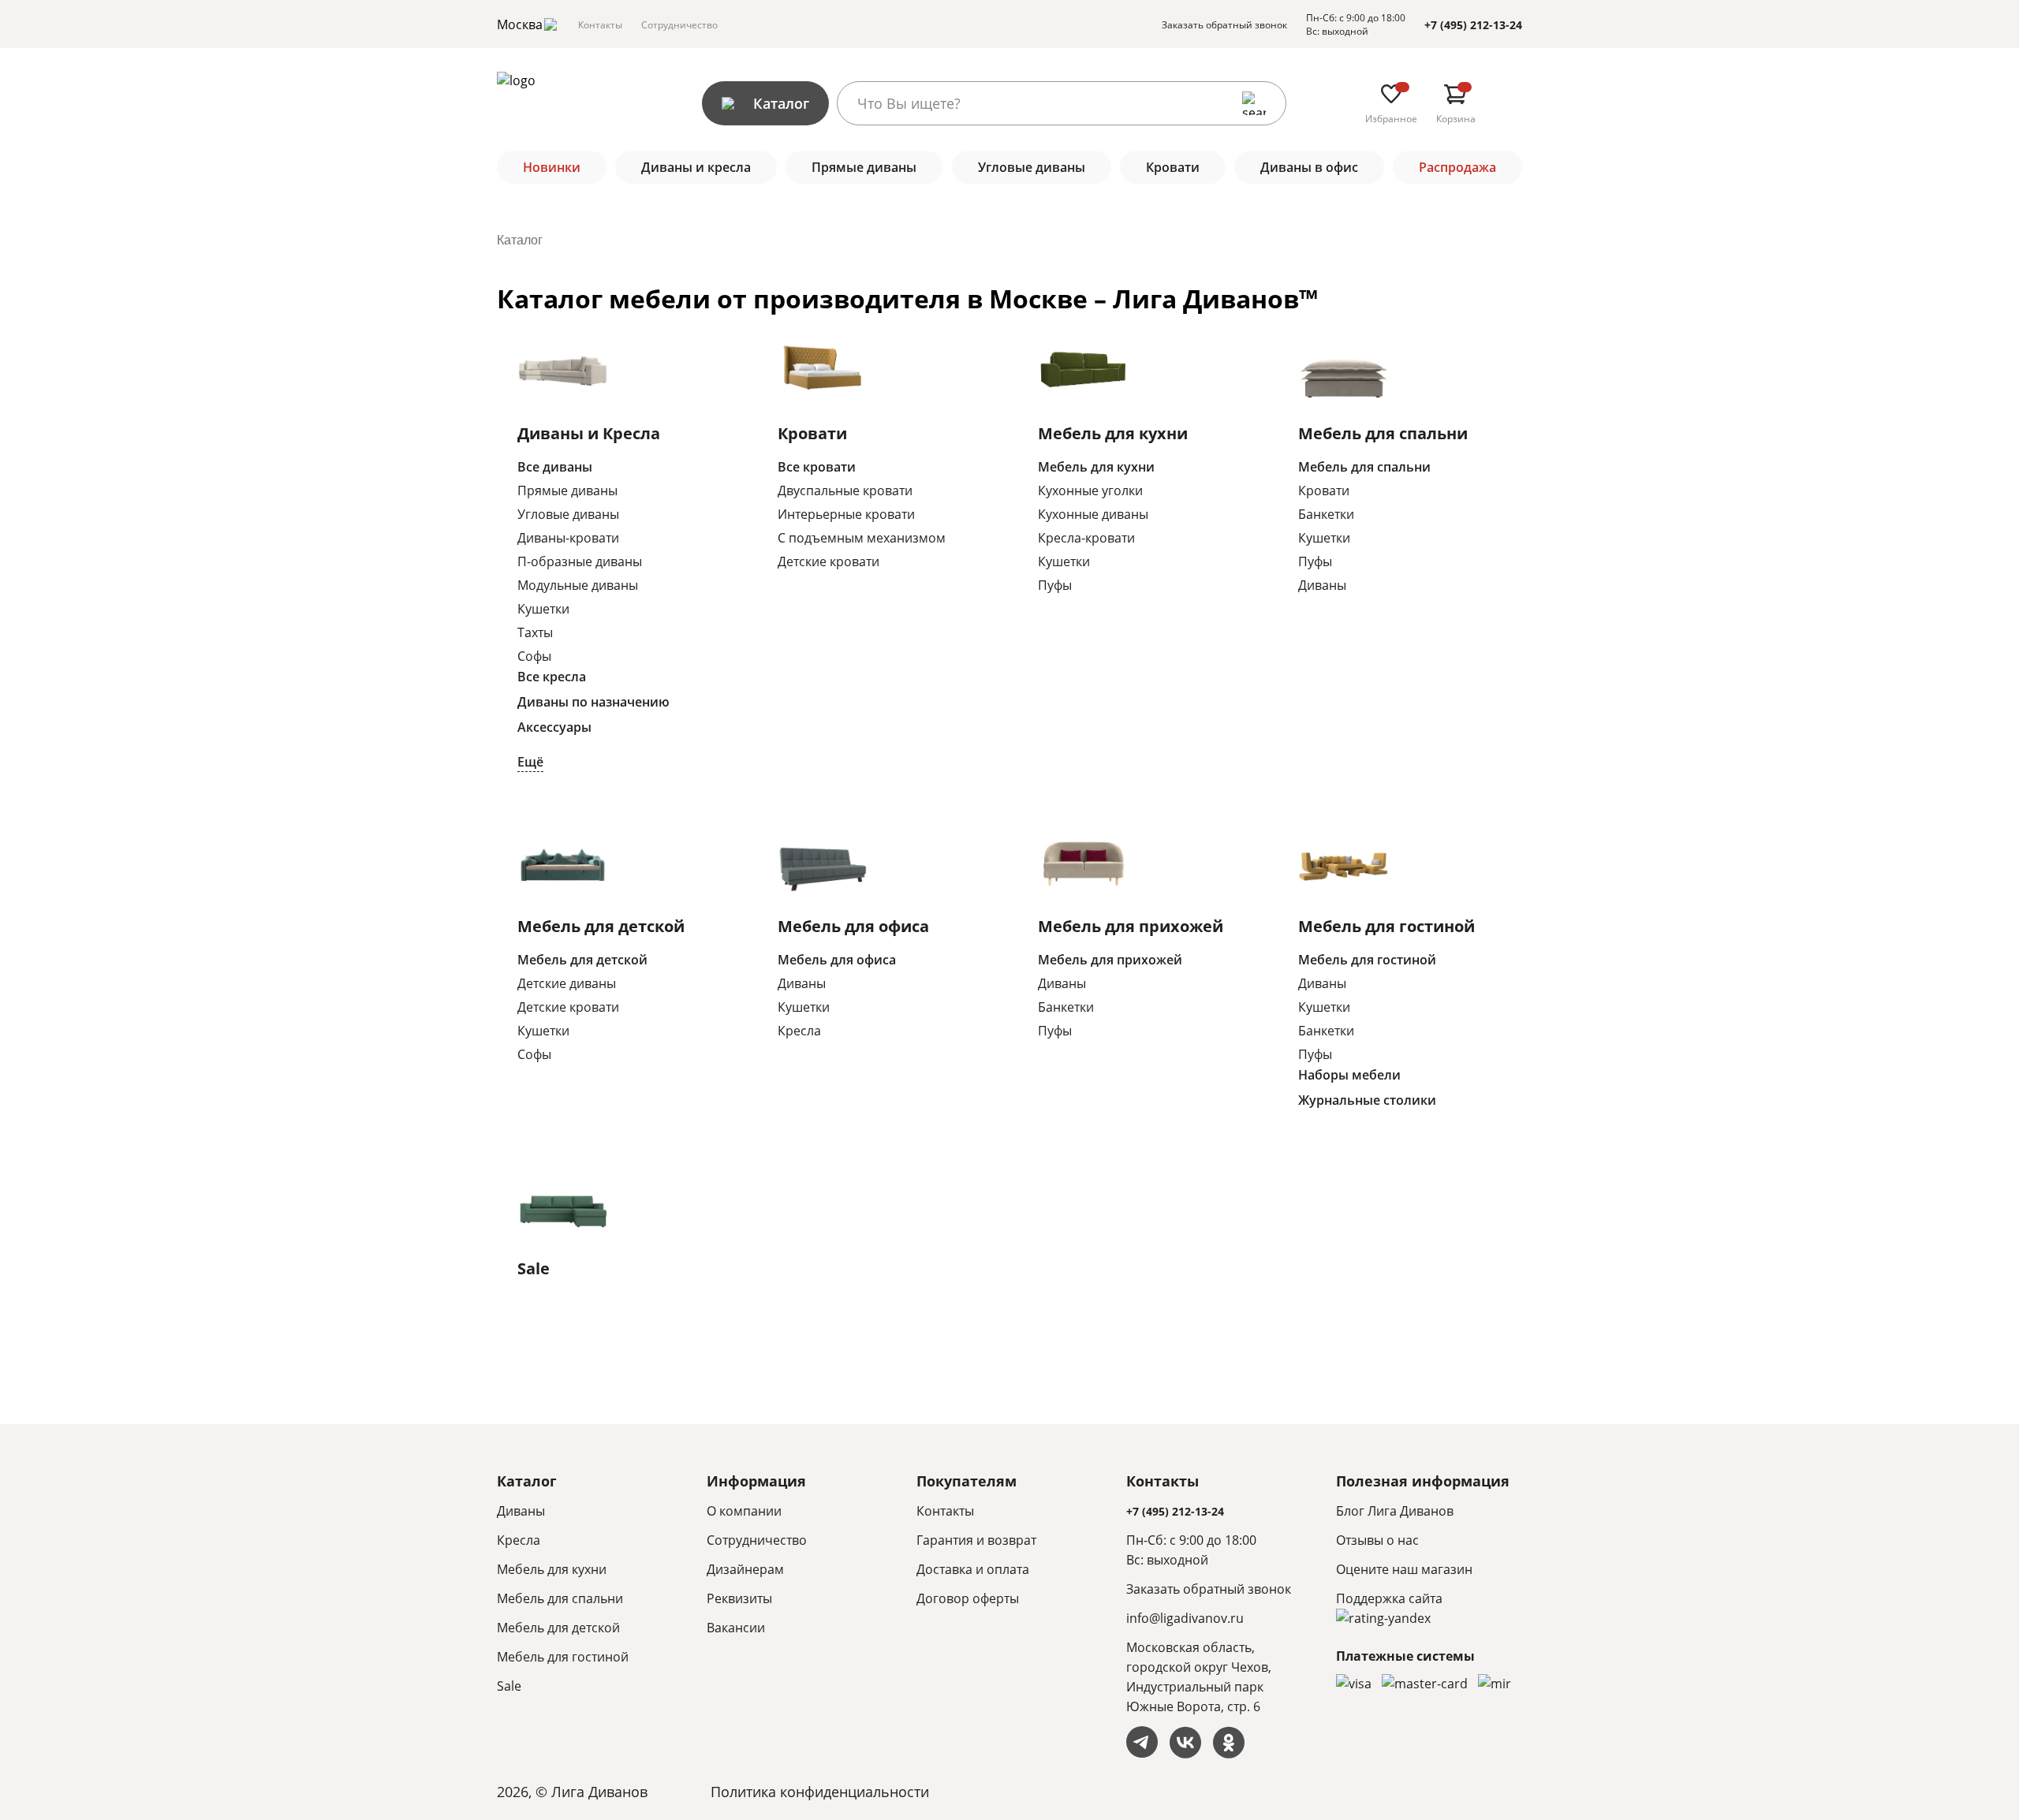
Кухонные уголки (1090, 490)
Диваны (1322, 585)
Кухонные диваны (1093, 514)
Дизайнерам (745, 1569)
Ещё (530, 762)
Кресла (799, 1031)
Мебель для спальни (1383, 433)
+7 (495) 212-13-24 (1473, 25)
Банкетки (1326, 514)
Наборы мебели (1349, 1075)
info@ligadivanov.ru (1185, 1618)
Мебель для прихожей (1131, 926)
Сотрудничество (679, 25)
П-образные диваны (580, 561)
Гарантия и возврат (976, 1540)
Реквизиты (739, 1598)
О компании (744, 1511)
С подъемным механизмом (862, 538)
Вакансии (736, 1628)
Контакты (600, 25)
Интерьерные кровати (846, 514)
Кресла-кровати (1086, 538)
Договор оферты (968, 1598)
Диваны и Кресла (589, 433)
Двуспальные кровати (845, 490)
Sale (534, 1268)
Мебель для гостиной (1386, 926)
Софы (534, 656)
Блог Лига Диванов (1395, 1511)
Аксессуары (554, 727)
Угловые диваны (568, 514)
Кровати (812, 433)
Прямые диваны (567, 490)
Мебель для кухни (1113, 433)
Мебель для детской (601, 926)
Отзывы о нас (1377, 1540)
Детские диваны (567, 983)
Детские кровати (828, 561)
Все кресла (552, 677)
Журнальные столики (1367, 1100)
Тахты (535, 632)
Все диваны (555, 467)
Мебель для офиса (853, 926)
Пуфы (1055, 585)
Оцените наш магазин (1404, 1569)
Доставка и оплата (973, 1569)
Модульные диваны (578, 585)
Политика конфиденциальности (820, 1792)
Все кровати (817, 467)
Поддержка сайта (1389, 1598)
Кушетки (543, 609)
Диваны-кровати (568, 538)
